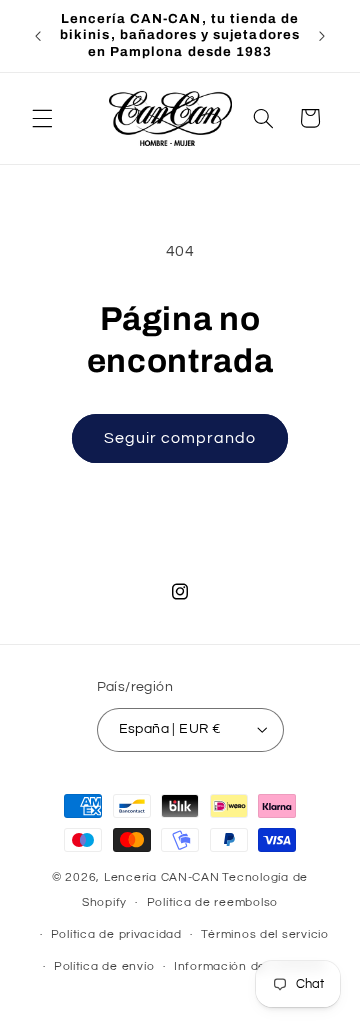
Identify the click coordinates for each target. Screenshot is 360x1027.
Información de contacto (250, 966)
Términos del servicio (264, 934)
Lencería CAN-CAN (162, 877)
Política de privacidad (116, 934)
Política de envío (104, 966)
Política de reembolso (212, 902)
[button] (42, 118)
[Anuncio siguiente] (322, 36)
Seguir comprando (180, 438)
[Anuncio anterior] (38, 36)
